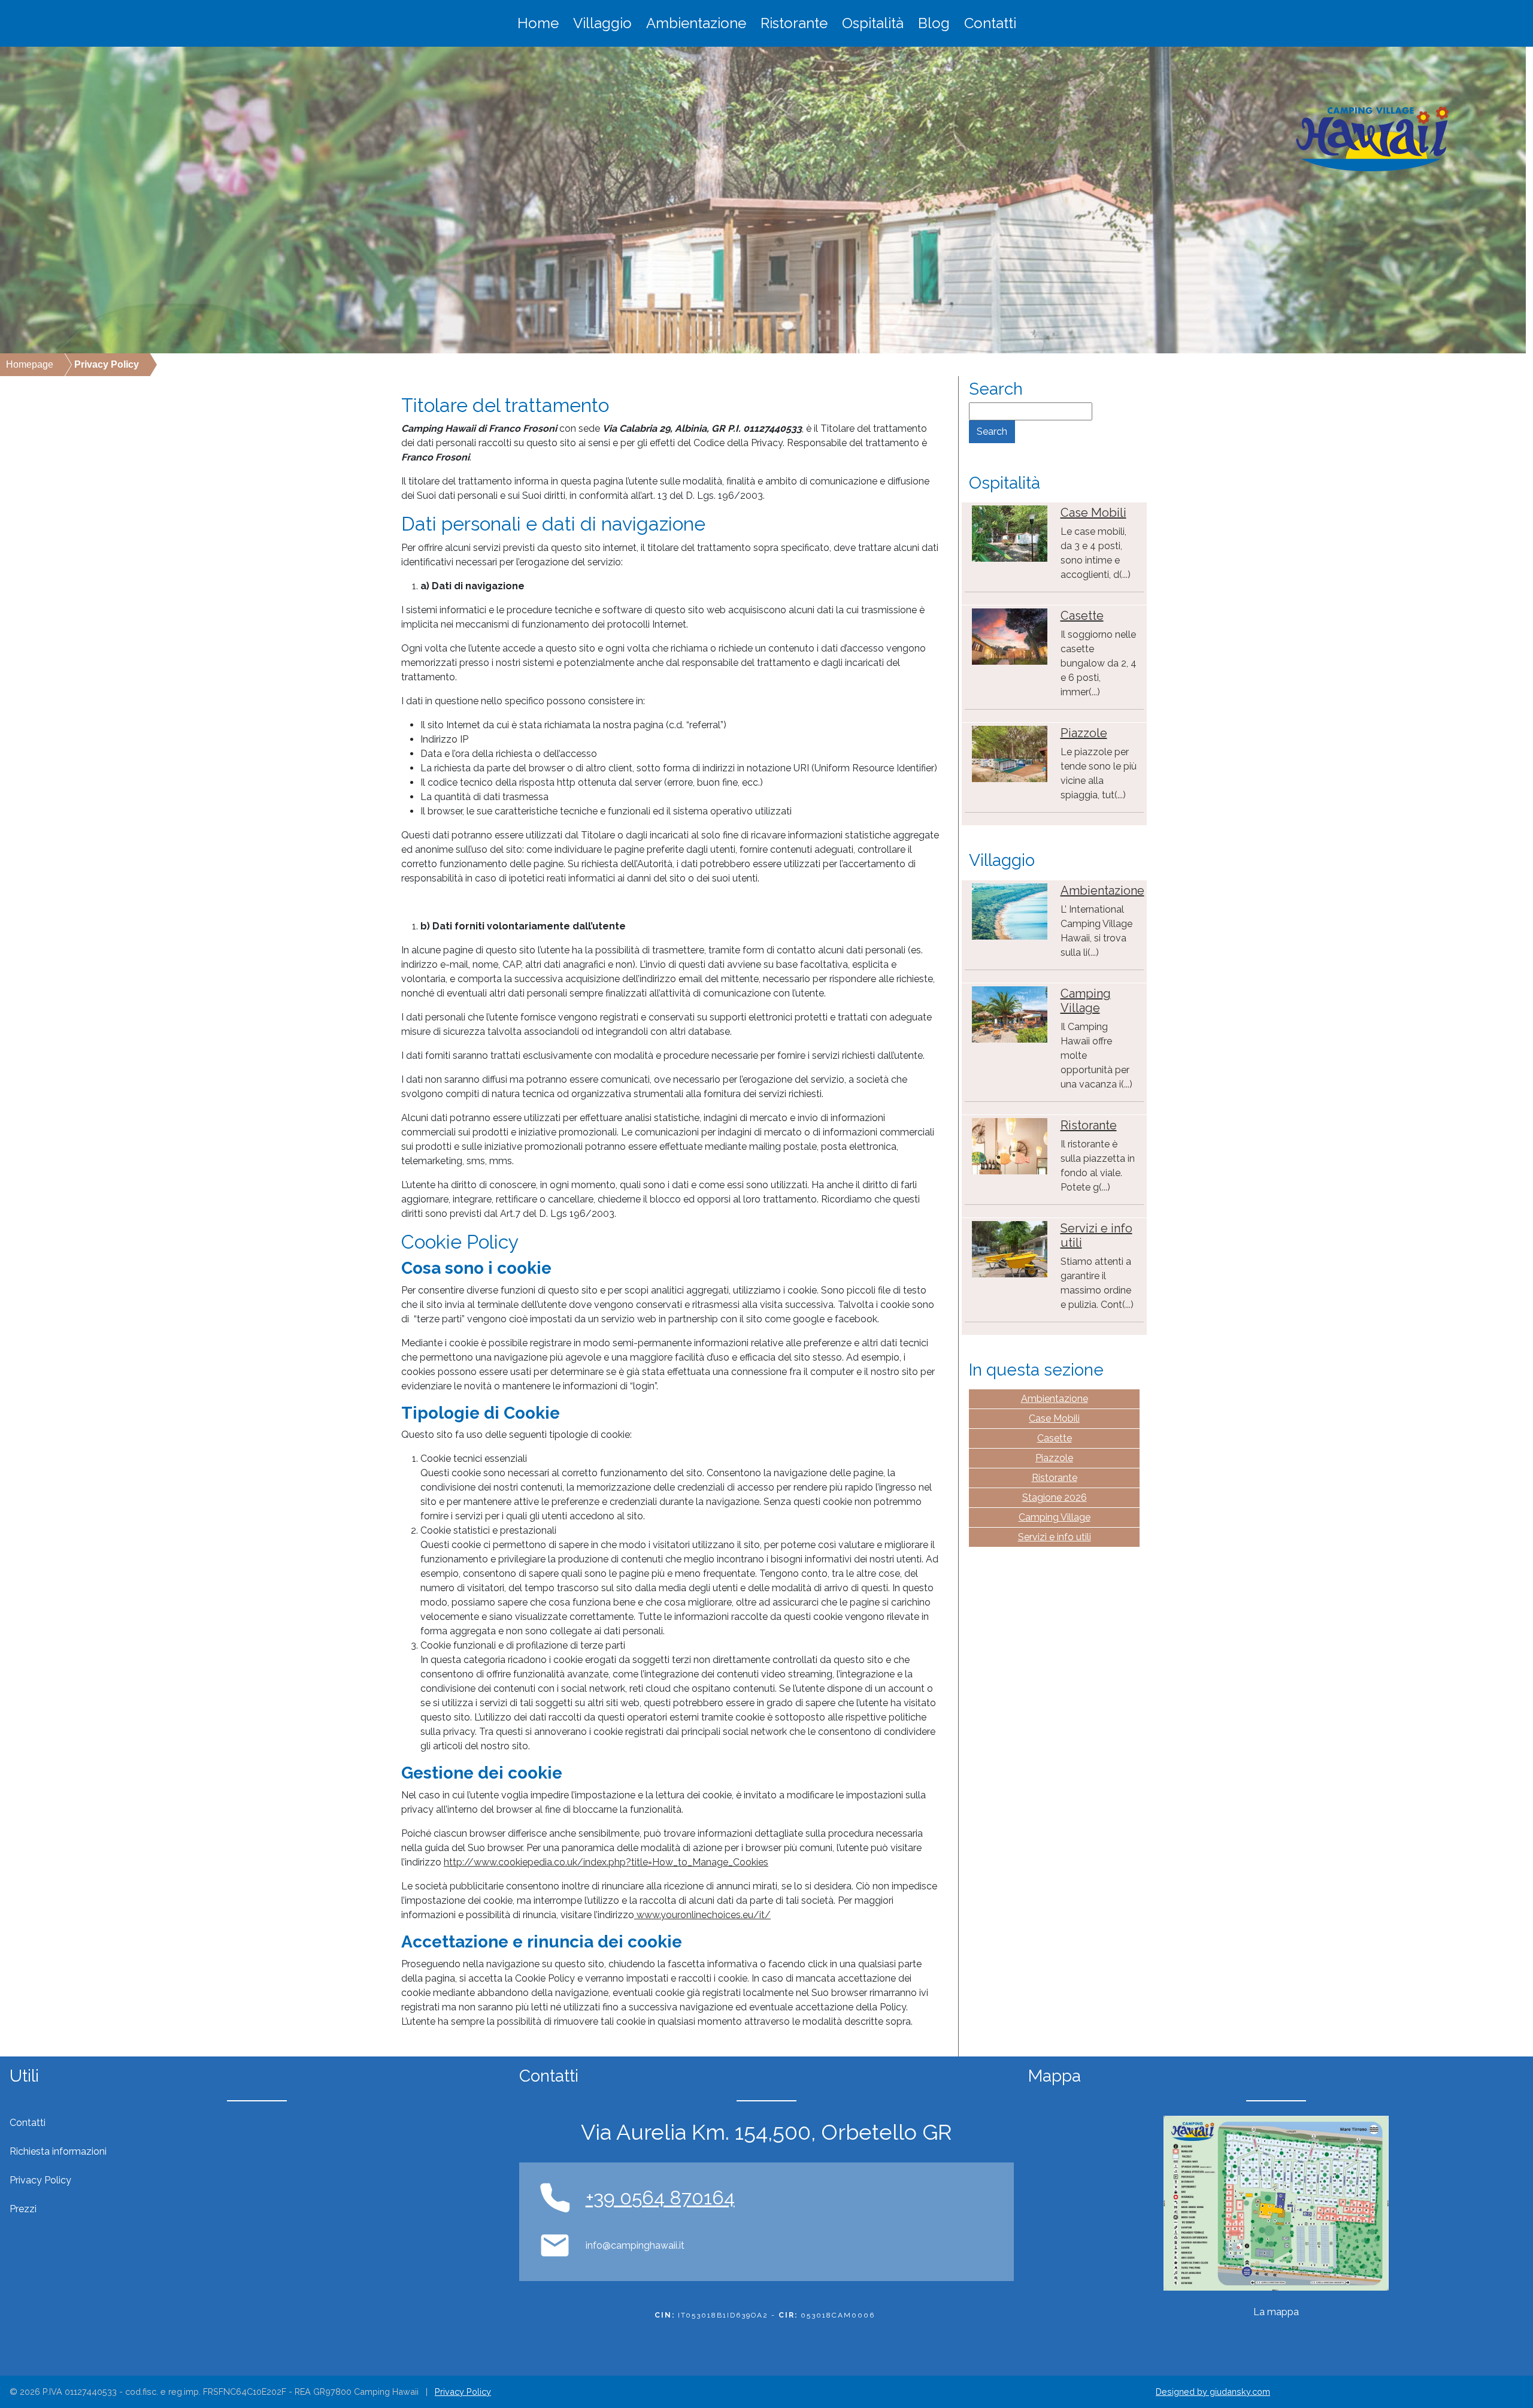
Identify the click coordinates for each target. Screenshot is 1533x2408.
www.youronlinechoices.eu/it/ (702, 1915)
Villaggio (602, 23)
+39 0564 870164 (660, 2198)
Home (538, 23)
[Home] (1373, 139)
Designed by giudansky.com (1213, 2392)
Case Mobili (1093, 513)
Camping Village (1086, 1001)
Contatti (990, 23)
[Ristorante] (1010, 1145)
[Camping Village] (1010, 1014)
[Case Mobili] (1010, 533)
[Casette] (1010, 636)
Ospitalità (873, 23)
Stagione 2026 (1055, 1497)
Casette (1082, 616)
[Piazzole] (1010, 753)
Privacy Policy (463, 2392)
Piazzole (1084, 733)
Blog (934, 23)
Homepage (30, 364)
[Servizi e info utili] (1010, 1248)
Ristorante (794, 23)
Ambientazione (696, 23)
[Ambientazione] (1010, 911)
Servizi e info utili (1055, 1537)
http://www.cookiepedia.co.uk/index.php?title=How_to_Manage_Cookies (606, 1862)
